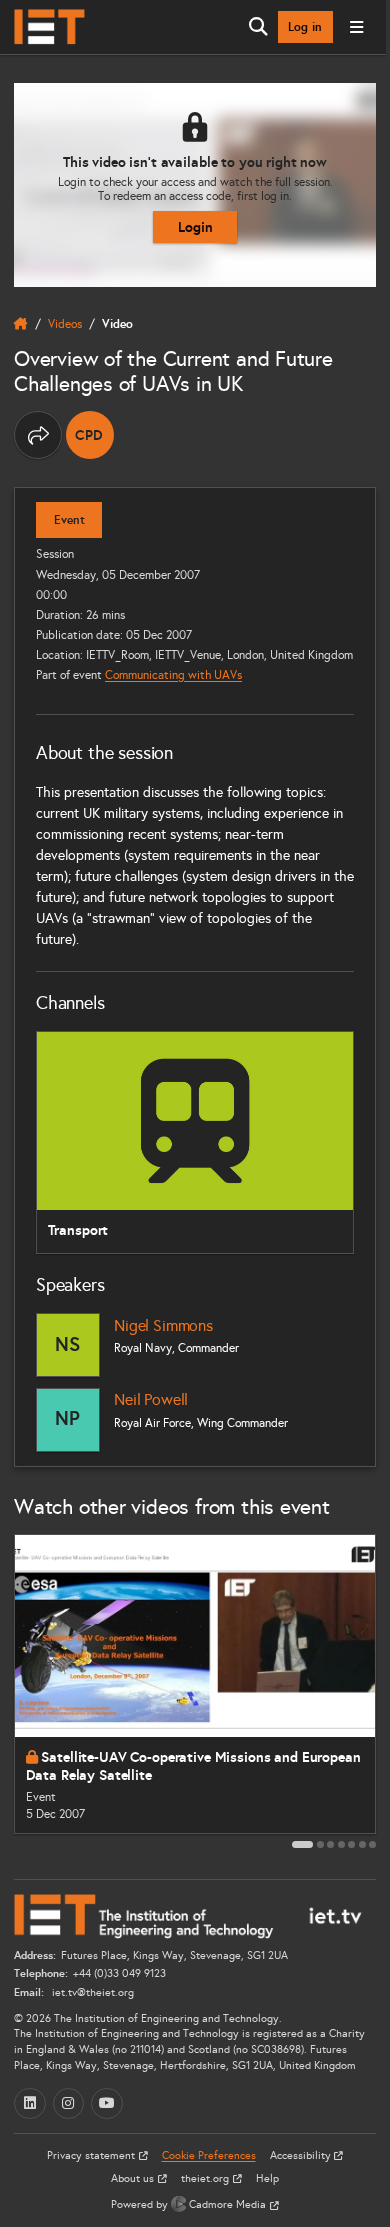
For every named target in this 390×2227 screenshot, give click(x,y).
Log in (305, 27)
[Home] (49, 27)
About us (134, 2178)
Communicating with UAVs (173, 674)
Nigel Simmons (163, 1325)
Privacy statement (92, 2155)
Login (195, 227)
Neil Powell (151, 1399)
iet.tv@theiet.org (91, 1992)
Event (69, 520)
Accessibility (302, 2155)
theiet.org (206, 2178)
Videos (65, 323)
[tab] (302, 1844)
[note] (90, 435)
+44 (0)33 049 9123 (119, 1973)
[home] (21, 324)
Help (267, 2178)
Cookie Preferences (209, 2155)
